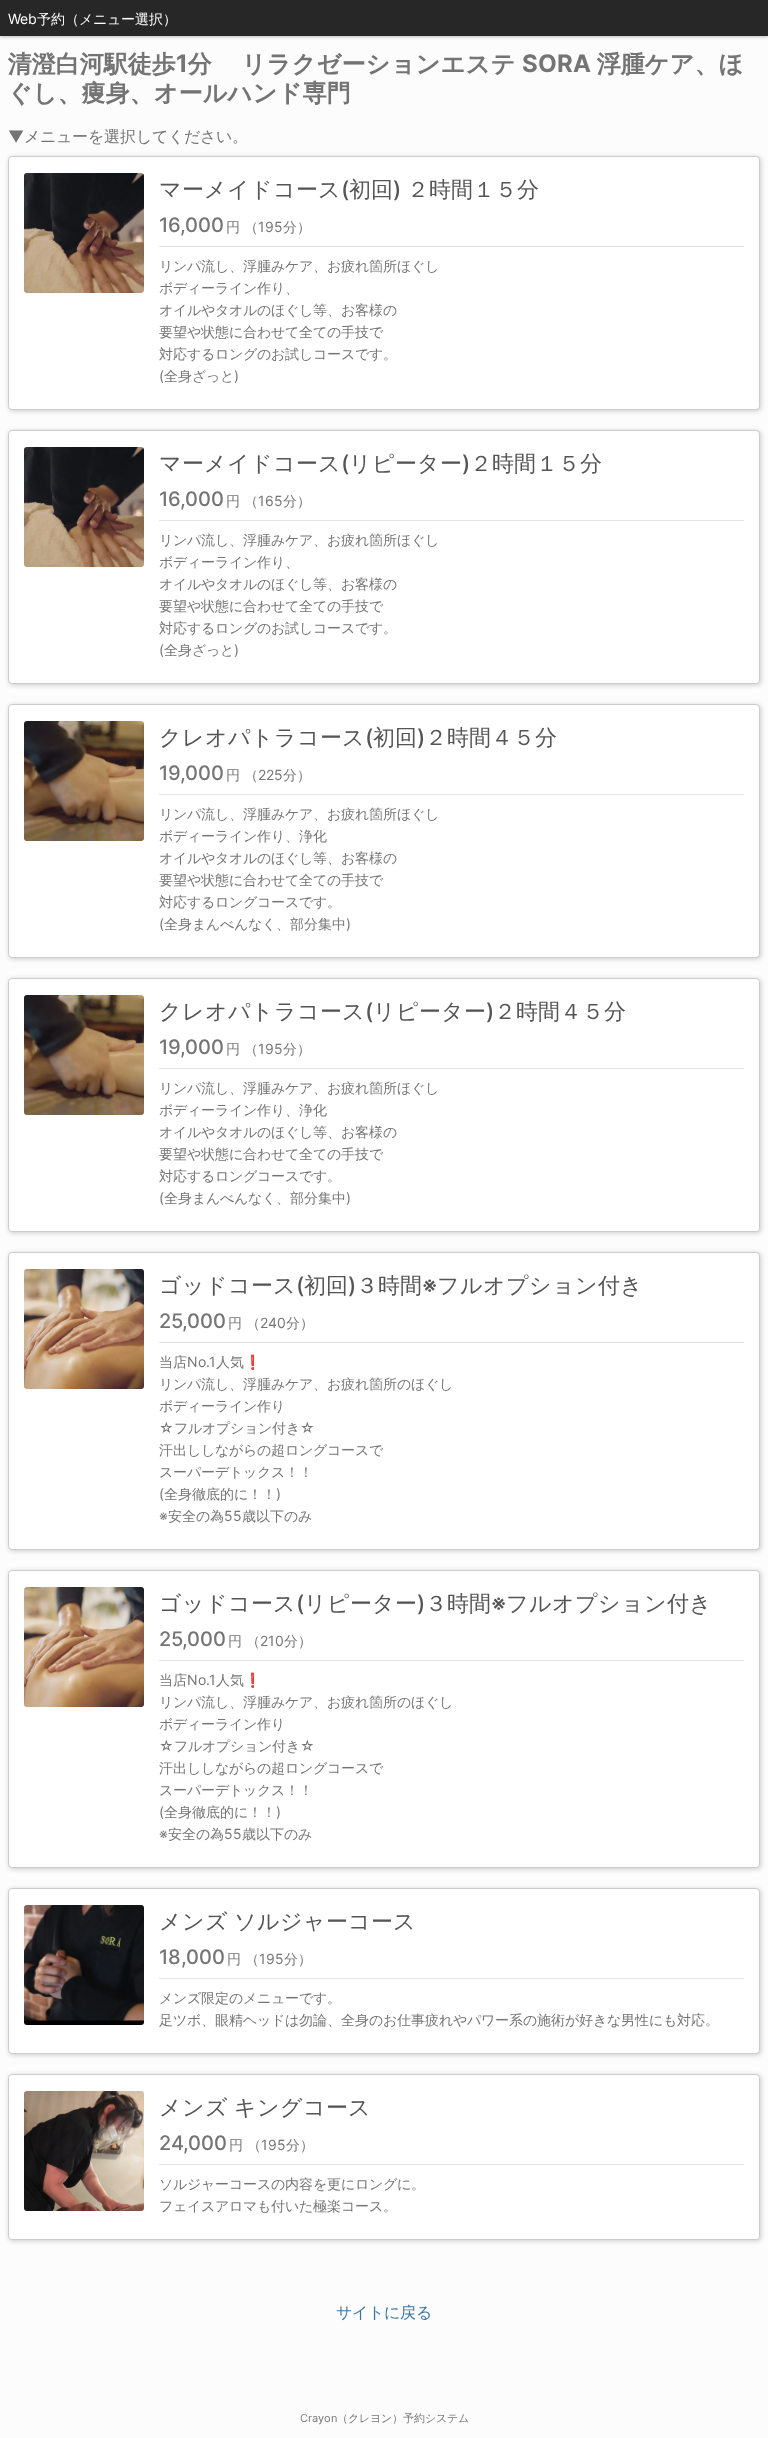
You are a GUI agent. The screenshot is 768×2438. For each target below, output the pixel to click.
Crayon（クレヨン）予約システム (384, 2418)
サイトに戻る (384, 2312)
